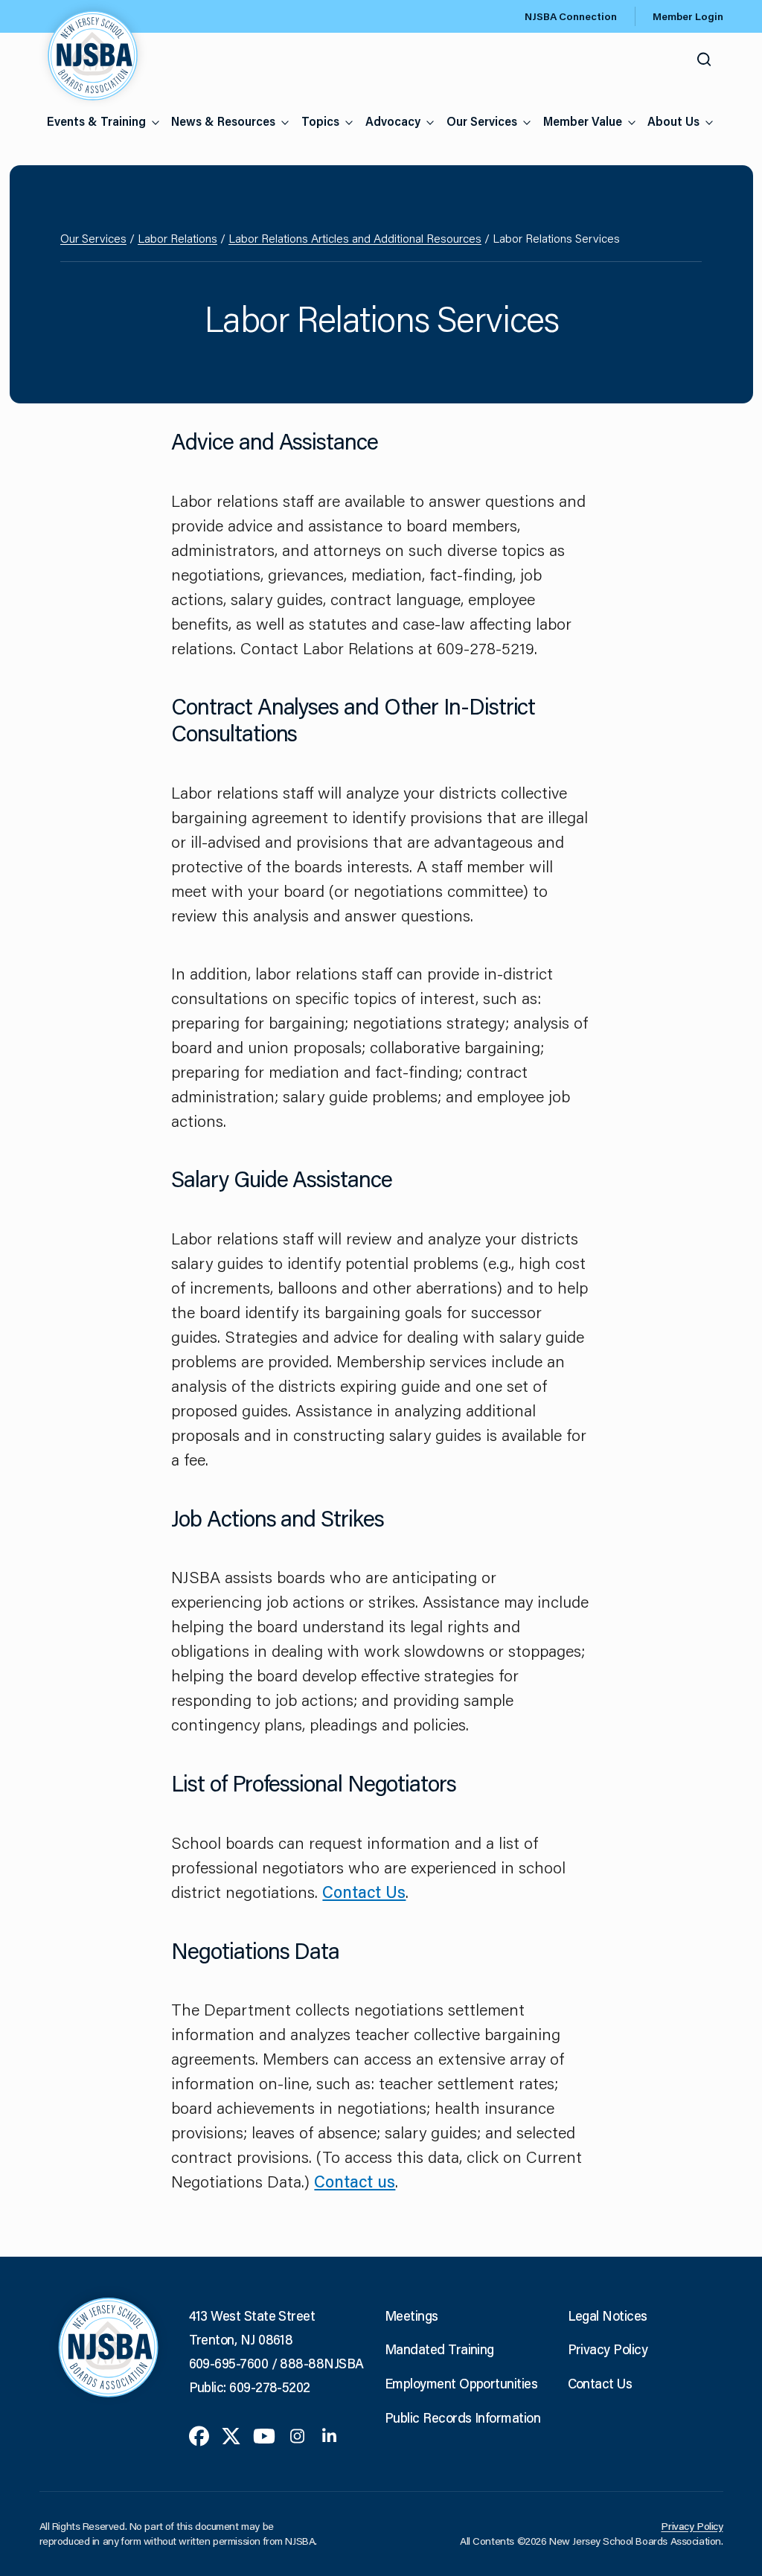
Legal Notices (608, 2315)
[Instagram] (297, 2435)
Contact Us (364, 1892)
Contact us (355, 2181)
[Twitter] (231, 2435)
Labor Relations (177, 238)
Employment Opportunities (461, 2383)
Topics (320, 121)
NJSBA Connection (571, 16)
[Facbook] (199, 2435)
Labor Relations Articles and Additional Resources (355, 238)
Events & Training (96, 121)
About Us (673, 121)
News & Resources (223, 121)
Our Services (482, 121)
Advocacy (393, 121)
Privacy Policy (608, 2349)
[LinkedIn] (329, 2435)
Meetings (412, 2315)
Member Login (688, 16)
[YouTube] (264, 2435)
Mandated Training (439, 2349)
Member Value (583, 121)
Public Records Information (462, 2417)
